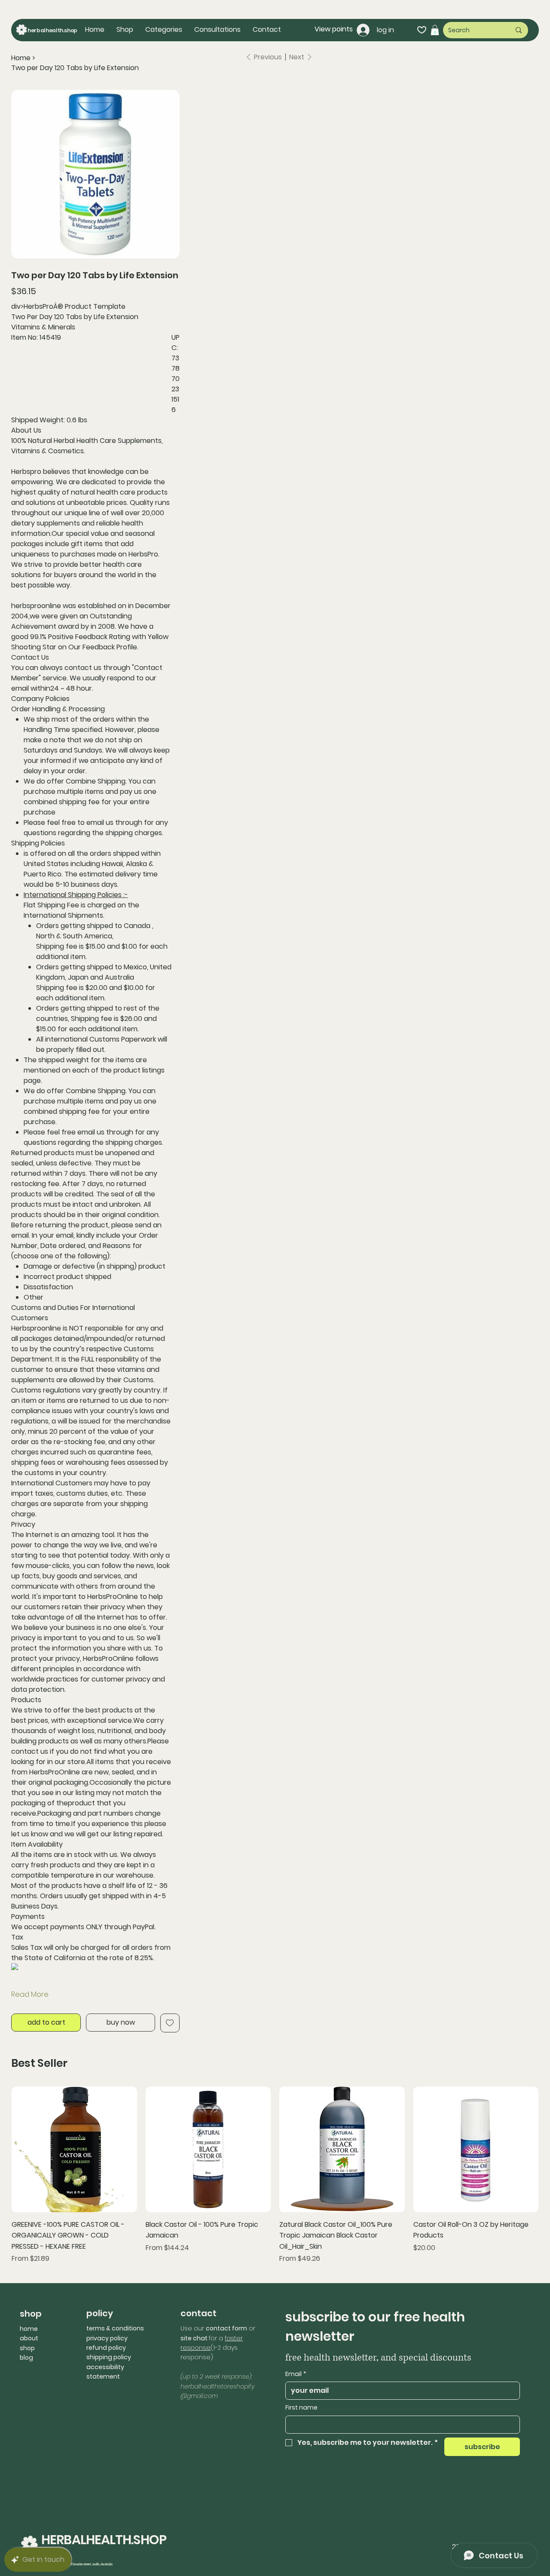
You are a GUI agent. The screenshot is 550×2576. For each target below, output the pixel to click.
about (29, 2338)
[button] (164, 30)
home (29, 2329)
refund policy (106, 2348)
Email (296, 2374)
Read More (30, 1994)
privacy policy (107, 2338)
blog (26, 2358)
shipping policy (109, 2357)
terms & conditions (115, 2328)
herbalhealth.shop (52, 30)
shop (27, 2348)
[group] (275, 2175)
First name (301, 2408)
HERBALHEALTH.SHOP (104, 2540)
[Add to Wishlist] (170, 2023)
